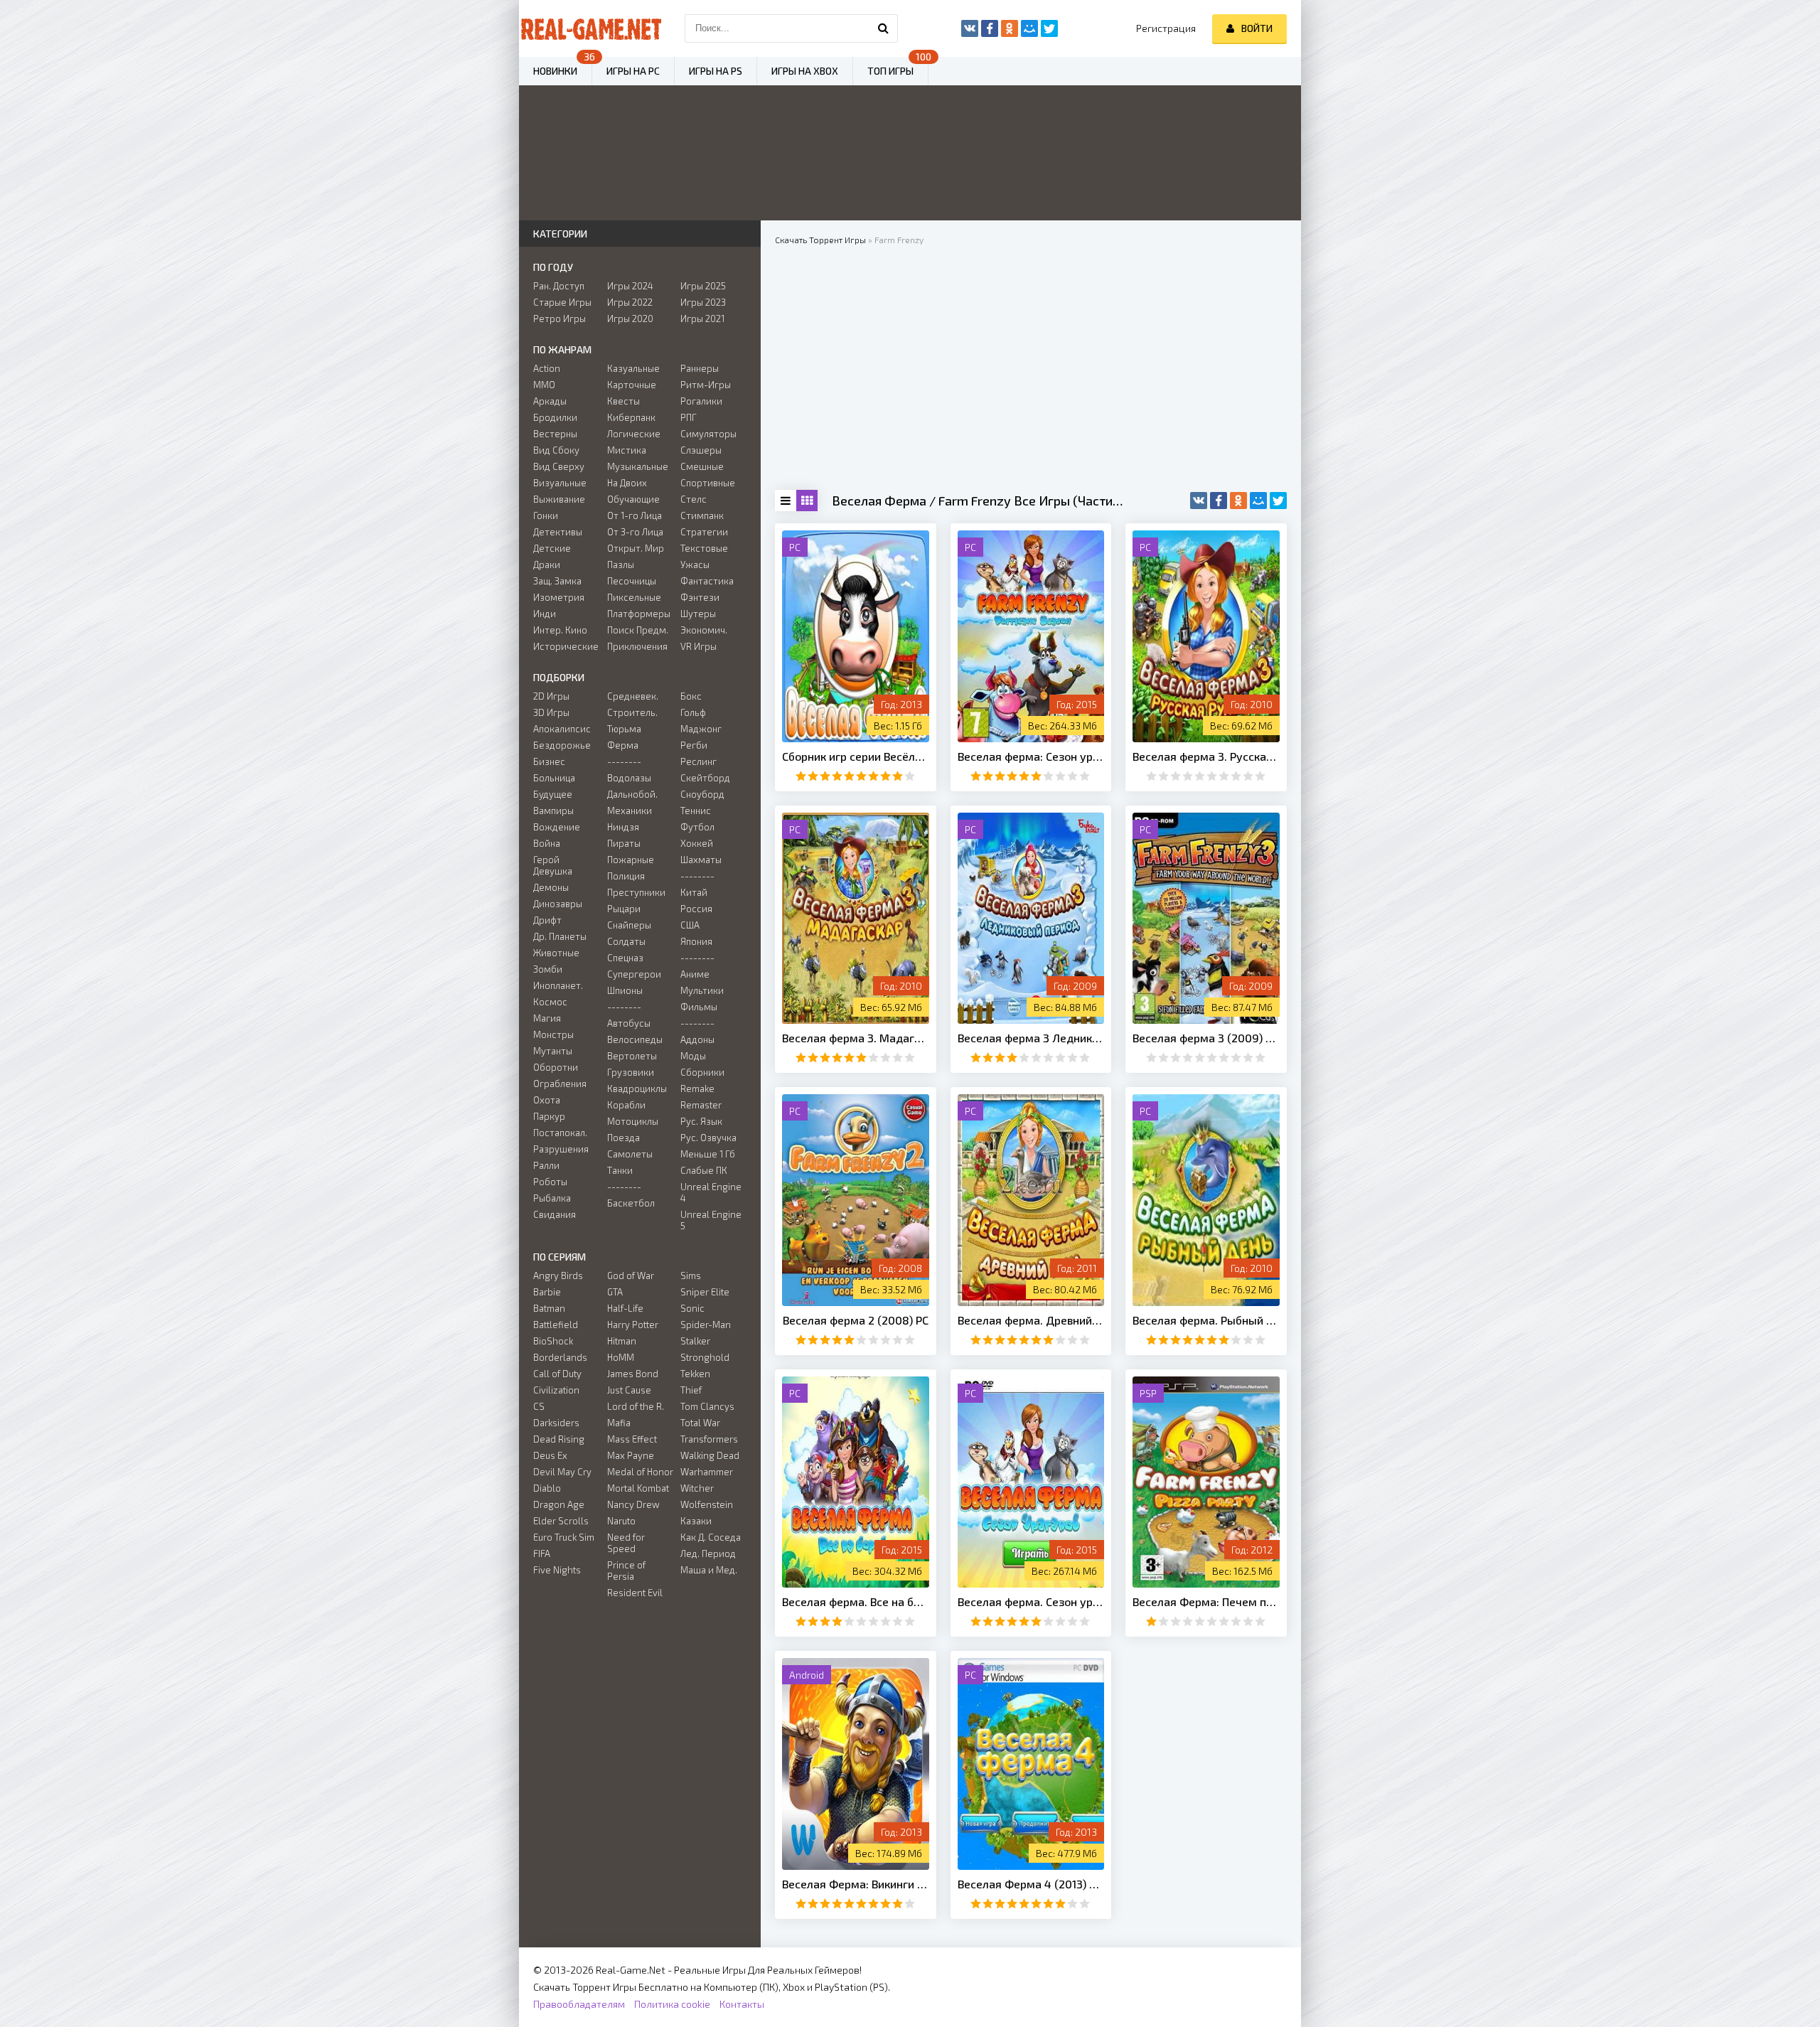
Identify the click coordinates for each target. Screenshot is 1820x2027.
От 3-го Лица (635, 532)
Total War (700, 1423)
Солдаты (626, 941)
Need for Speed (626, 1543)
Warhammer (707, 1472)
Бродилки (555, 417)
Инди (545, 614)
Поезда (623, 1138)
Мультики (702, 990)
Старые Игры (562, 302)
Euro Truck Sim (564, 1537)
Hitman (622, 1341)
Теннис (696, 811)
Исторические (566, 646)
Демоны (551, 887)
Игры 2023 (703, 302)
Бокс (691, 696)
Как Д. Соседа (711, 1537)
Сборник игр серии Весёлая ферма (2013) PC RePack (856, 756)
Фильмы (699, 1007)
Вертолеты (632, 1056)
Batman (549, 1308)
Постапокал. (560, 1133)
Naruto (621, 1521)
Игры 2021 (702, 319)
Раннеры (700, 368)
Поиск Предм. (638, 630)
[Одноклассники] (1238, 501)
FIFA (542, 1553)
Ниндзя (623, 827)
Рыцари (624, 909)
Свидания (555, 1214)
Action (547, 368)
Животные (556, 953)
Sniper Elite (705, 1292)
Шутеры (698, 614)
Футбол (697, 827)
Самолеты (630, 1154)
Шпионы (625, 990)
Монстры (553, 1034)
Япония (696, 941)
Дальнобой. (632, 794)
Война (547, 843)
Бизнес (549, 761)
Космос (550, 1002)
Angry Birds (558, 1275)
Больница (554, 778)
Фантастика (707, 581)
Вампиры (553, 811)
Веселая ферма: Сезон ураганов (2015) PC (1031, 756)
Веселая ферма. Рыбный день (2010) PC (1206, 1320)
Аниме (695, 974)
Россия (696, 909)
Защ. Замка (557, 581)
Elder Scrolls (561, 1521)
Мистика (627, 450)
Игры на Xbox (805, 71)
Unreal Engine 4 (711, 1192)
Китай (694, 892)
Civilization (556, 1390)
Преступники (636, 892)
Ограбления (560, 1084)
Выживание (559, 499)
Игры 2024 (630, 286)
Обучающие (633, 499)
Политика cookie (672, 2004)
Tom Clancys (707, 1406)
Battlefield (556, 1325)
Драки (547, 565)
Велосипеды (635, 1039)
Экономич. (704, 630)
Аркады (550, 401)
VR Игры (698, 646)
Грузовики (631, 1072)
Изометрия (559, 597)
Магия (547, 1018)
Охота (547, 1100)
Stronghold (705, 1357)
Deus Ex (550, 1455)
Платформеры (639, 614)
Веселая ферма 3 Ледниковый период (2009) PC (1031, 1038)
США (690, 925)
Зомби (548, 969)
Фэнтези (700, 597)
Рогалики (701, 401)
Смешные (702, 466)
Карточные (632, 385)
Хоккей (697, 843)
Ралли (546, 1165)
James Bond (633, 1374)
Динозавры (558, 904)
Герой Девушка (553, 865)
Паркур (549, 1116)
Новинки (555, 71)
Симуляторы (708, 434)
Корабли (626, 1105)
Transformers (709, 1439)
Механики (630, 811)
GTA (615, 1292)
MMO (544, 385)
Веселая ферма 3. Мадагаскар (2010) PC (856, 1038)
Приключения (637, 646)
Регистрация (1166, 28)
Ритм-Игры (706, 385)
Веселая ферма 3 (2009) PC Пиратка (1206, 1038)
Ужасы (695, 565)
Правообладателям (579, 2004)
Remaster (701, 1105)
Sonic (692, 1308)
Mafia (619, 1423)
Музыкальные (638, 466)
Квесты (623, 401)
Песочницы (632, 581)
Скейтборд (705, 778)
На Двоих (627, 483)
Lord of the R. (636, 1406)
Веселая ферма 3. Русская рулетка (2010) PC (1206, 756)
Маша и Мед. (709, 1570)
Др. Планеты (560, 936)
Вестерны (555, 434)
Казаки (696, 1521)
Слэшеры (701, 450)
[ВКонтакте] (1199, 501)
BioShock (553, 1341)
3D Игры (551, 712)
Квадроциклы (637, 1089)
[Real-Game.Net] (590, 28)
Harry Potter (633, 1325)
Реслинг (698, 761)
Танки (620, 1170)
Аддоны (697, 1039)
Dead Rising (559, 1439)
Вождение (557, 827)
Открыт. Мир (636, 548)
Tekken (695, 1374)
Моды (693, 1056)
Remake (697, 1089)
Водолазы (629, 778)
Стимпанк (702, 515)
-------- (624, 761)
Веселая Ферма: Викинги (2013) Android (856, 1884)
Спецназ (625, 958)
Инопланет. (558, 985)
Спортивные (708, 483)
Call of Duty (557, 1374)
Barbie (547, 1292)
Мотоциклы (633, 1121)
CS (539, 1406)
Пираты (624, 843)
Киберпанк (631, 417)
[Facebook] (1219, 501)
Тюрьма (624, 729)
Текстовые (704, 548)
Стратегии (704, 532)
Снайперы (629, 925)
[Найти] (884, 28)
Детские (552, 548)
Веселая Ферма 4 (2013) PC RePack (1031, 1884)
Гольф (693, 712)
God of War (631, 1275)
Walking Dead (710, 1455)
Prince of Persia (626, 1571)
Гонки (546, 515)
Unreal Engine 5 (711, 1220)
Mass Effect (632, 1439)
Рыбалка (552, 1198)
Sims (691, 1275)
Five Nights (557, 1570)
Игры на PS (716, 71)
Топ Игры (890, 71)
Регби (694, 745)
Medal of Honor (640, 1472)
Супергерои (634, 974)
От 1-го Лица (635, 515)
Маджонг (701, 729)
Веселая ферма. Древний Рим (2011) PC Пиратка (1031, 1320)
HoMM (621, 1357)
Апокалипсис (562, 729)
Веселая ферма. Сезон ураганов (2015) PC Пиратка (1031, 1601)
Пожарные (631, 860)
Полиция (626, 876)
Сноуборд (702, 794)
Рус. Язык (701, 1121)
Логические (634, 434)
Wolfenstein (707, 1504)
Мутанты (553, 1051)
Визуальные (560, 483)
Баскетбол (631, 1203)
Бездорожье (562, 745)
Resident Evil (635, 1593)
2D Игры (551, 696)
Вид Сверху (559, 466)
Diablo (547, 1488)
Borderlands (560, 1357)
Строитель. (632, 712)
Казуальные (633, 368)
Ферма (623, 745)
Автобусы (629, 1023)
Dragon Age (559, 1504)
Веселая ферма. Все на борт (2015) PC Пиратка (856, 1601)
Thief (691, 1390)
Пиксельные (634, 597)
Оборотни (556, 1067)
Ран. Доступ (559, 286)
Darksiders (556, 1423)
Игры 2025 (703, 286)
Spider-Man (706, 1325)
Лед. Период (708, 1553)
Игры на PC (633, 71)
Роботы (550, 1182)
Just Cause (629, 1390)
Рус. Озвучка (708, 1138)
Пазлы (621, 565)
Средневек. (633, 696)
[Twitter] (1278, 501)
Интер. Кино (560, 630)
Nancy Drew (633, 1504)
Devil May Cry (562, 1472)
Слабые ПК (704, 1170)
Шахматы (701, 860)
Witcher (697, 1488)
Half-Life (625, 1308)
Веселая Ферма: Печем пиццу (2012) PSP (1206, 1601)
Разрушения (561, 1149)
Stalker (695, 1341)
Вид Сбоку (556, 450)
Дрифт (547, 920)
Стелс (694, 499)
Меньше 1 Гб (708, 1154)
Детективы (558, 532)
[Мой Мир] (1258, 501)
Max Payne (631, 1455)
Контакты (742, 2004)
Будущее (553, 794)
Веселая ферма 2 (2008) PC (856, 1320)
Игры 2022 (630, 302)
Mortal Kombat (638, 1488)
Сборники (702, 1072)
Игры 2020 (630, 319)
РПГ (689, 417)
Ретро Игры (560, 319)
